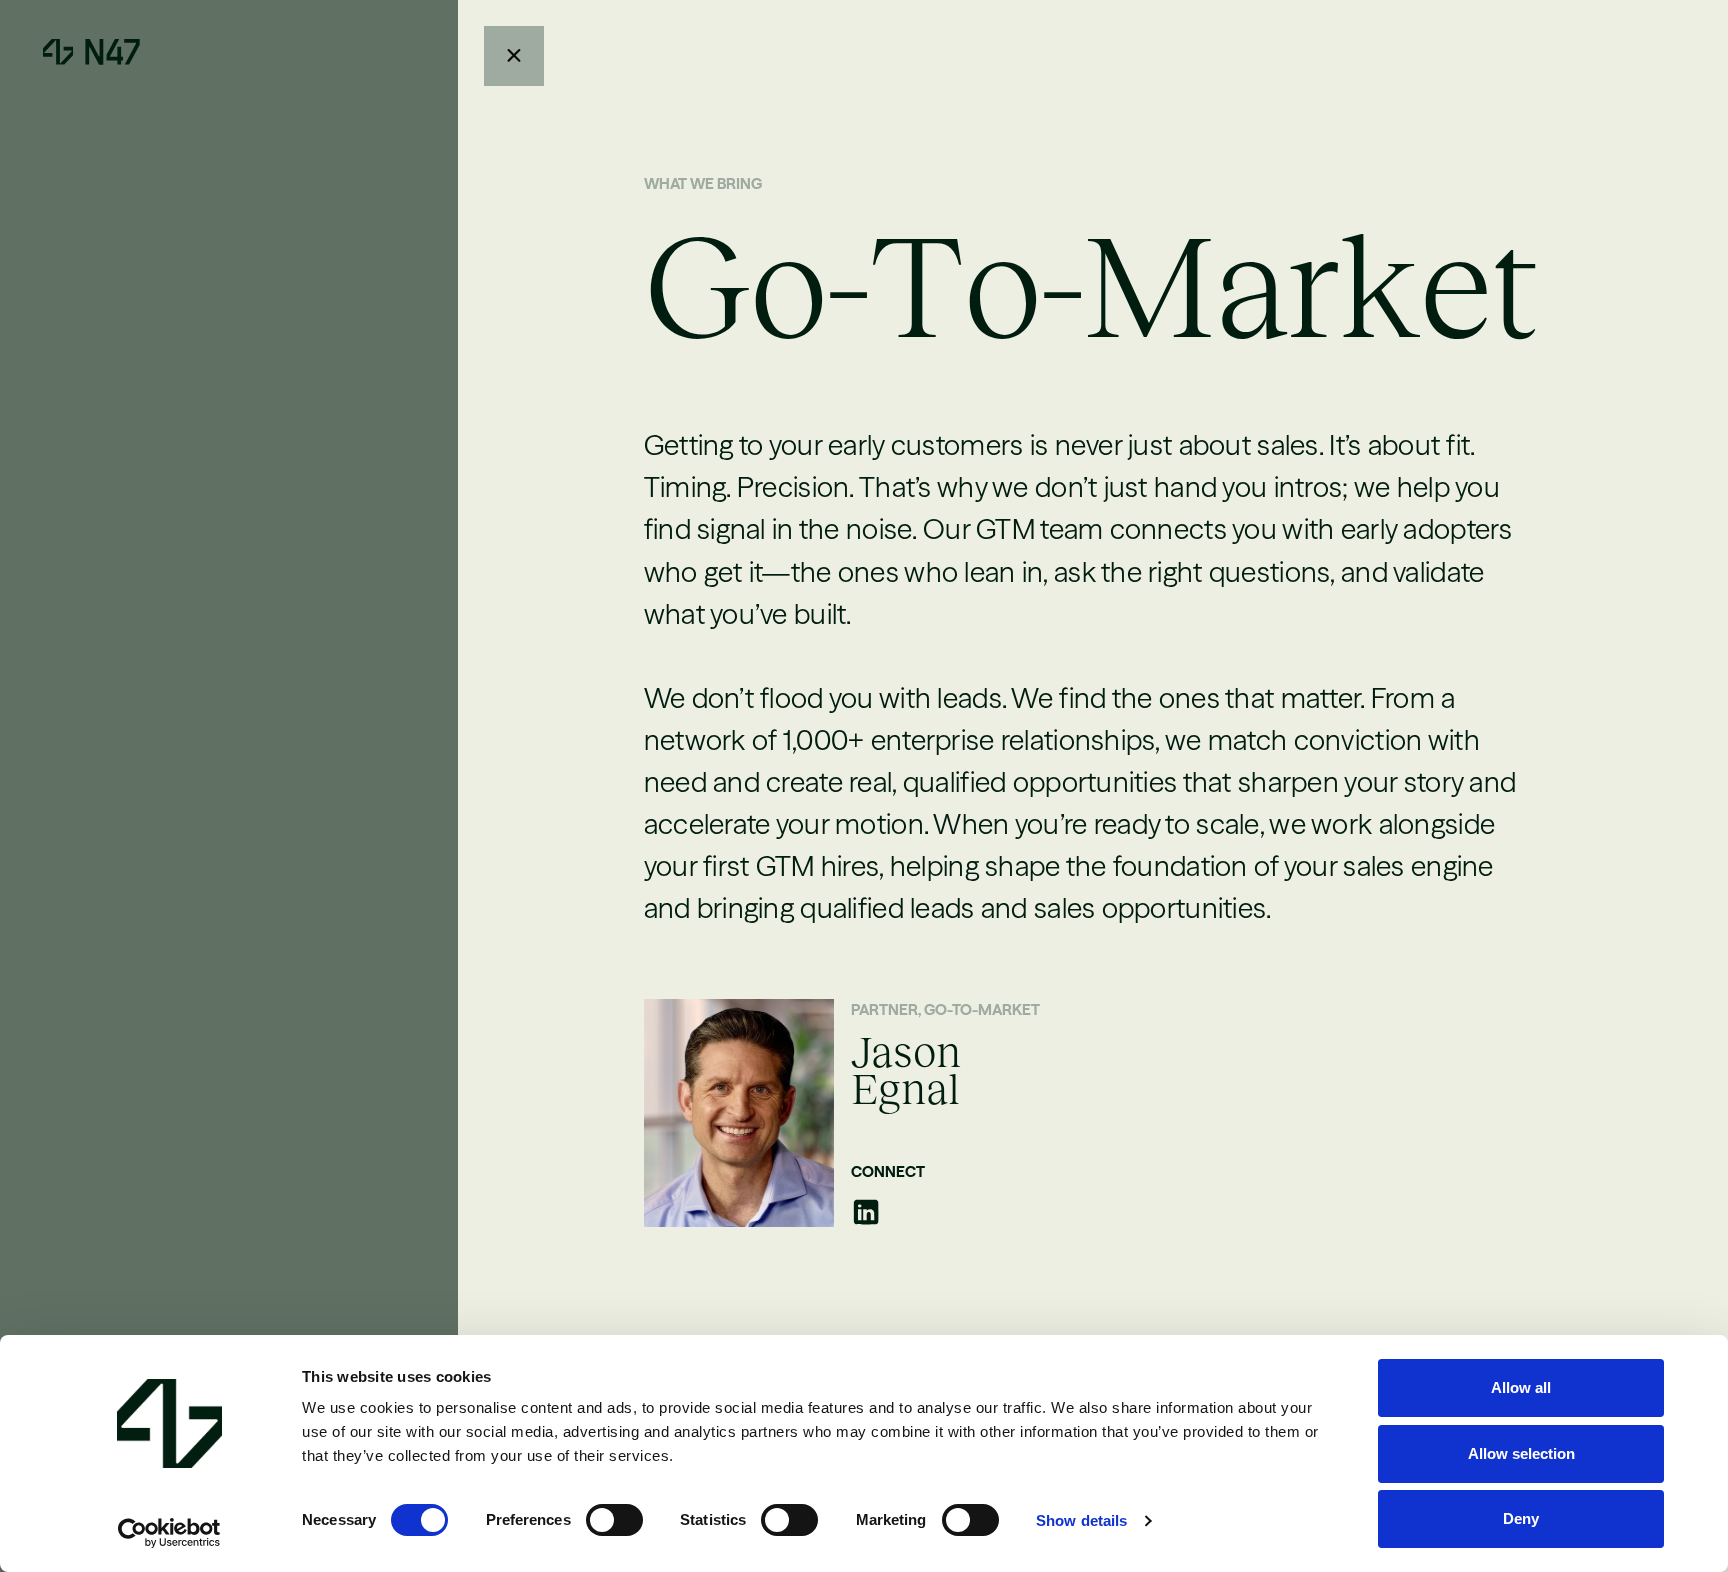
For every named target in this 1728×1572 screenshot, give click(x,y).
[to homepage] (91, 52)
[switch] (614, 1520)
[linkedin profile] (866, 1212)
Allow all (1521, 1387)
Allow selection (1521, 1453)
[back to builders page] (514, 56)
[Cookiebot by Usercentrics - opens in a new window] (169, 1533)
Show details (1081, 1520)
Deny (1521, 1518)
